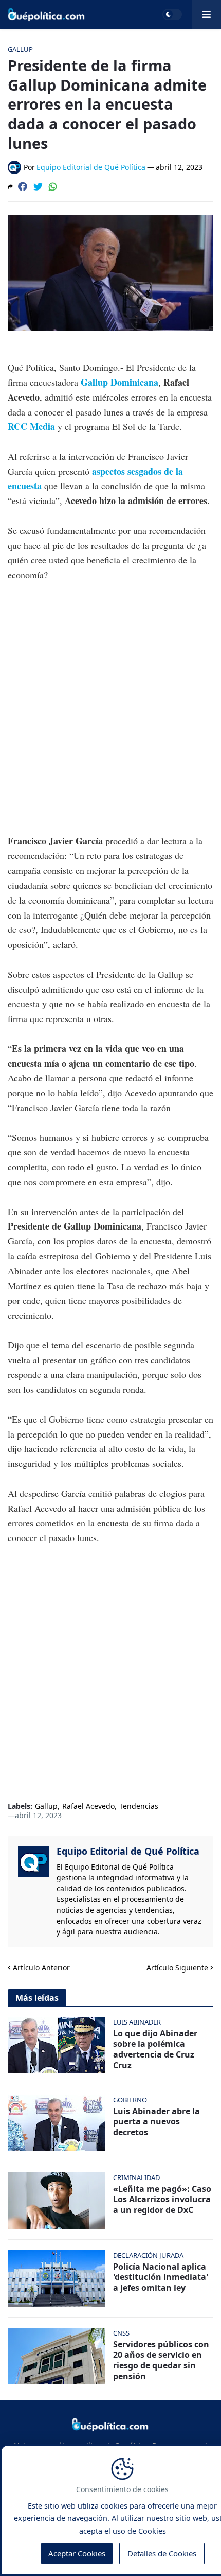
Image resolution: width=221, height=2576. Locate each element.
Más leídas (37, 1998)
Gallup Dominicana (119, 382)
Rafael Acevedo (88, 1806)
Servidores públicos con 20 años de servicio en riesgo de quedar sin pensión (161, 2361)
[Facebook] (23, 186)
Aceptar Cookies (77, 2553)
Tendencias (139, 1806)
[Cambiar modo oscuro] (172, 14)
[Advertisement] (110, 708)
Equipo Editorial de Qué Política (128, 1851)
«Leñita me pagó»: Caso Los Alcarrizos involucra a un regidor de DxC (162, 2200)
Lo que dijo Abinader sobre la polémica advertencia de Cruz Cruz (155, 2050)
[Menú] (207, 14)
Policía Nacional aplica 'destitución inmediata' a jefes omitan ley (161, 2277)
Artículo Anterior (41, 1968)
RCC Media (31, 426)
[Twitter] (38, 186)
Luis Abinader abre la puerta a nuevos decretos (156, 2122)
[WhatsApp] (53, 186)
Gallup (46, 1806)
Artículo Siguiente (177, 1968)
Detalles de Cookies (162, 2553)
